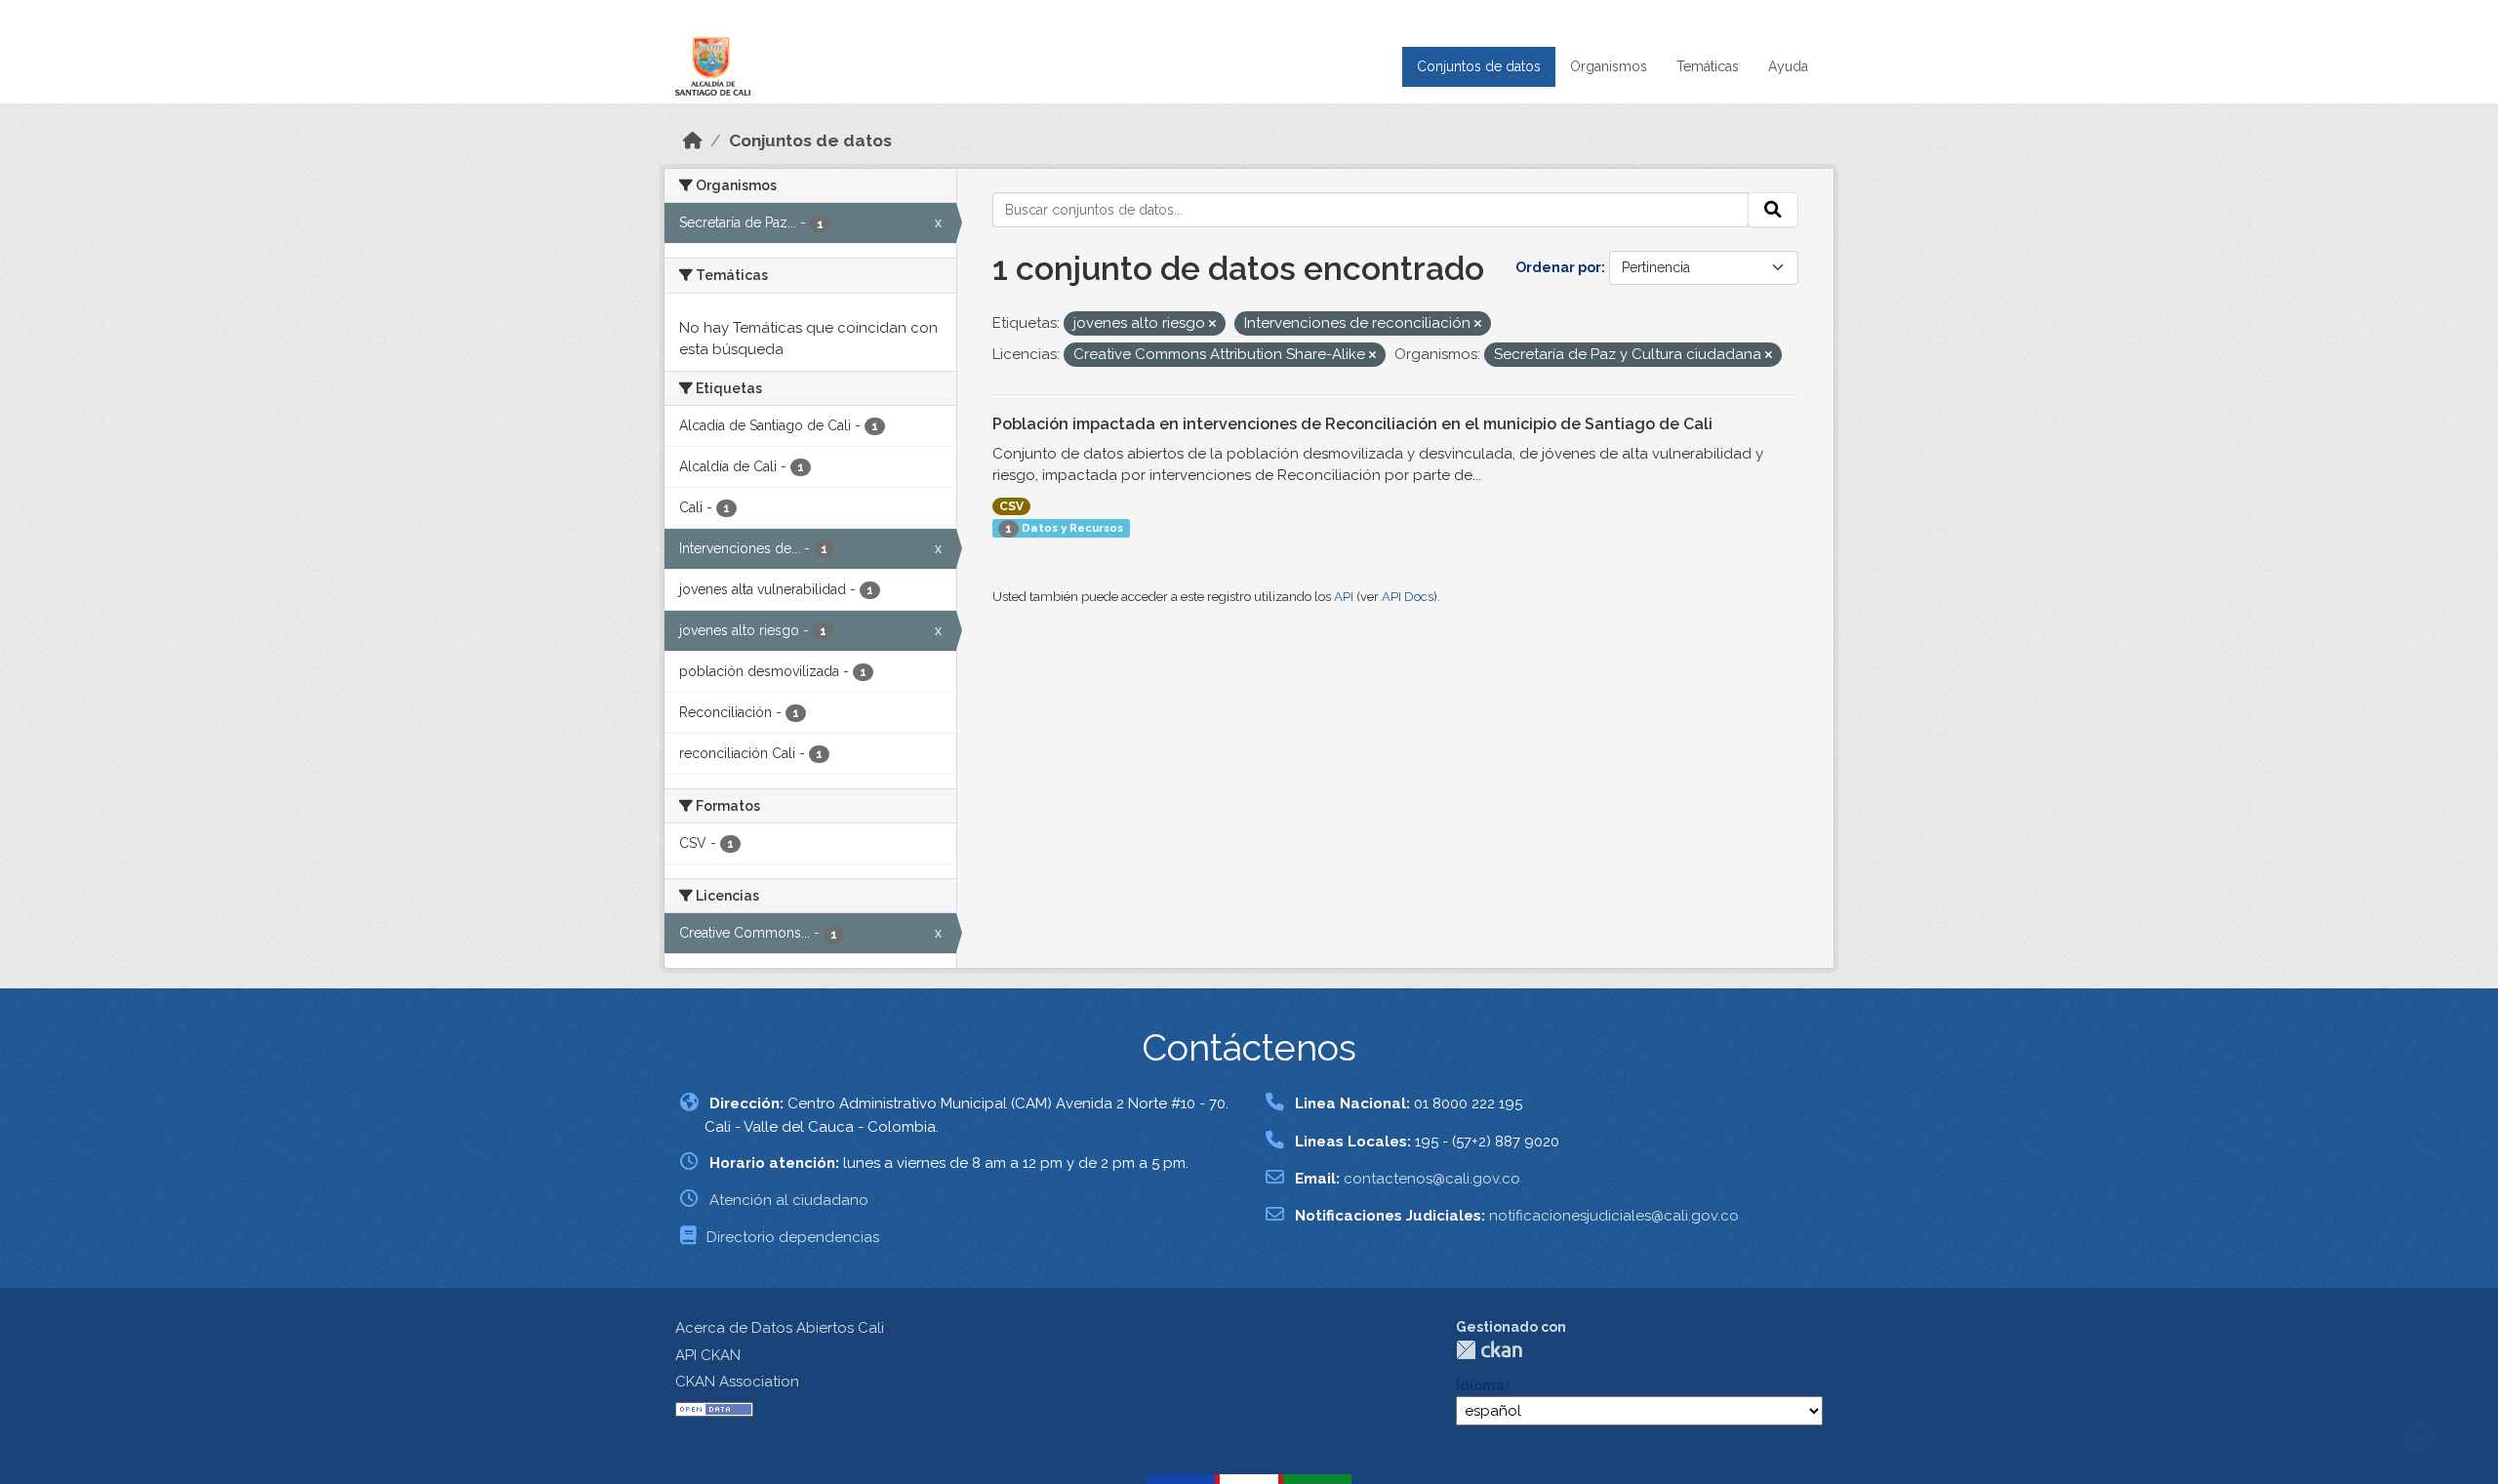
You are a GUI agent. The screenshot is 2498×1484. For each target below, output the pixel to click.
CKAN (1489, 1350)
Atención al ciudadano (789, 1200)
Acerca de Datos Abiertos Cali (780, 1328)
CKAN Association (737, 1382)
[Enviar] (1773, 210)
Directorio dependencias (793, 1237)
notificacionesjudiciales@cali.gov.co (1614, 1216)
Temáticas (1708, 66)
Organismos (1609, 66)
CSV (1011, 506)
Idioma (1480, 1385)
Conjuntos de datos (1479, 66)
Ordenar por (1558, 267)
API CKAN (708, 1355)
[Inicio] (693, 140)
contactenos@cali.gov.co (1432, 1179)
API (1344, 597)
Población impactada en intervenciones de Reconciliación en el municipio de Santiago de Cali (1352, 424)
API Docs (1408, 597)
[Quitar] (1212, 324)
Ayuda (1788, 66)
